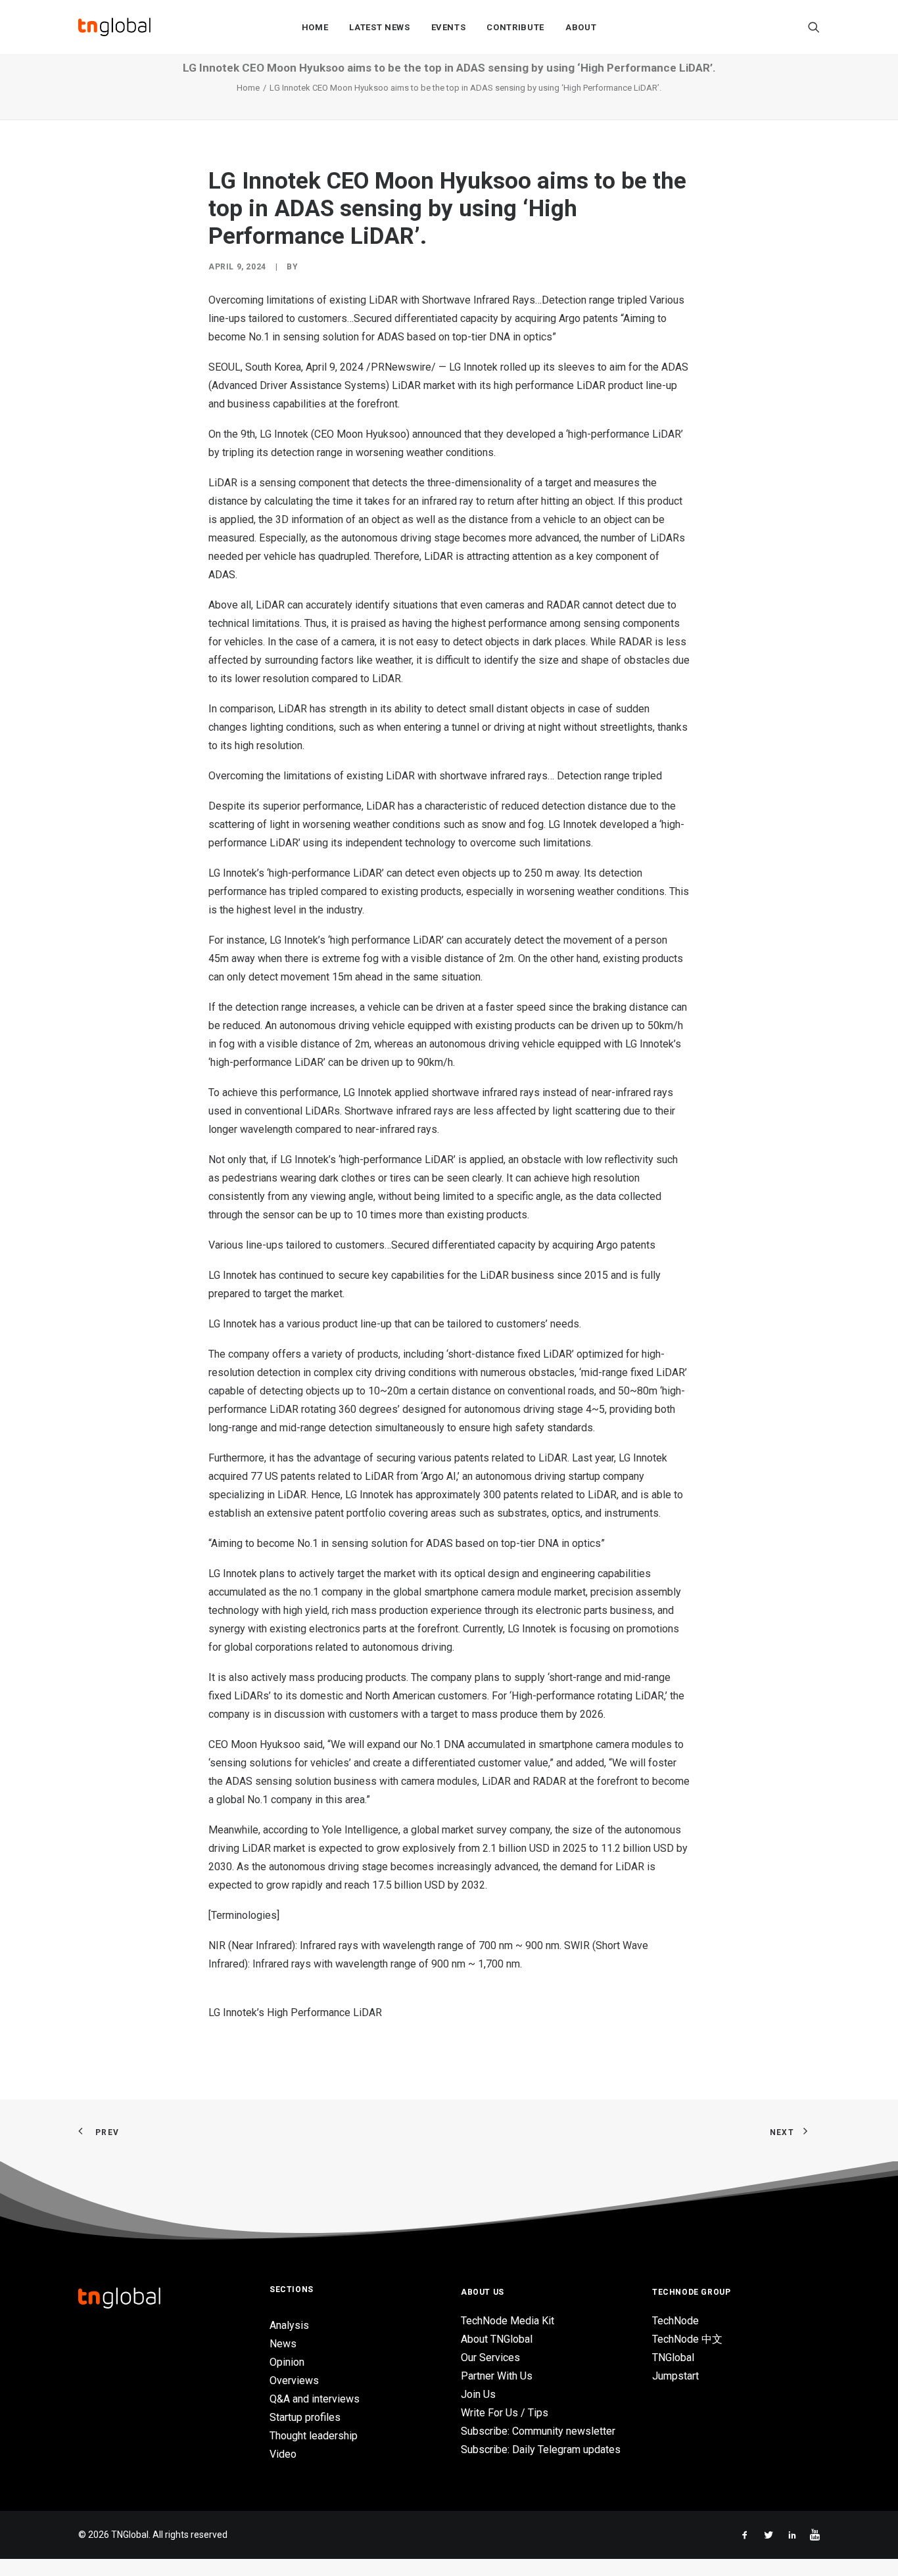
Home (315, 27)
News (283, 2344)
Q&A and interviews (315, 2399)
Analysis (289, 2325)
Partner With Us (497, 2376)
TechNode (675, 2321)
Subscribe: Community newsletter (538, 2431)
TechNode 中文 (687, 2339)
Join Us (478, 2394)
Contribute (515, 27)
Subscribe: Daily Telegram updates (541, 2449)
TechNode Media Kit (508, 2321)
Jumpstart (675, 2376)
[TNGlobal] (114, 27)
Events (449, 27)
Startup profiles (305, 2417)
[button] (814, 27)
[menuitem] (315, 27)
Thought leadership (314, 2436)
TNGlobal (673, 2357)
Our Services (490, 2357)
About (581, 27)
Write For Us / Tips (505, 2413)
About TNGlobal (497, 2339)
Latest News (379, 27)
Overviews (294, 2380)
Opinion (287, 2362)
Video (283, 2454)
